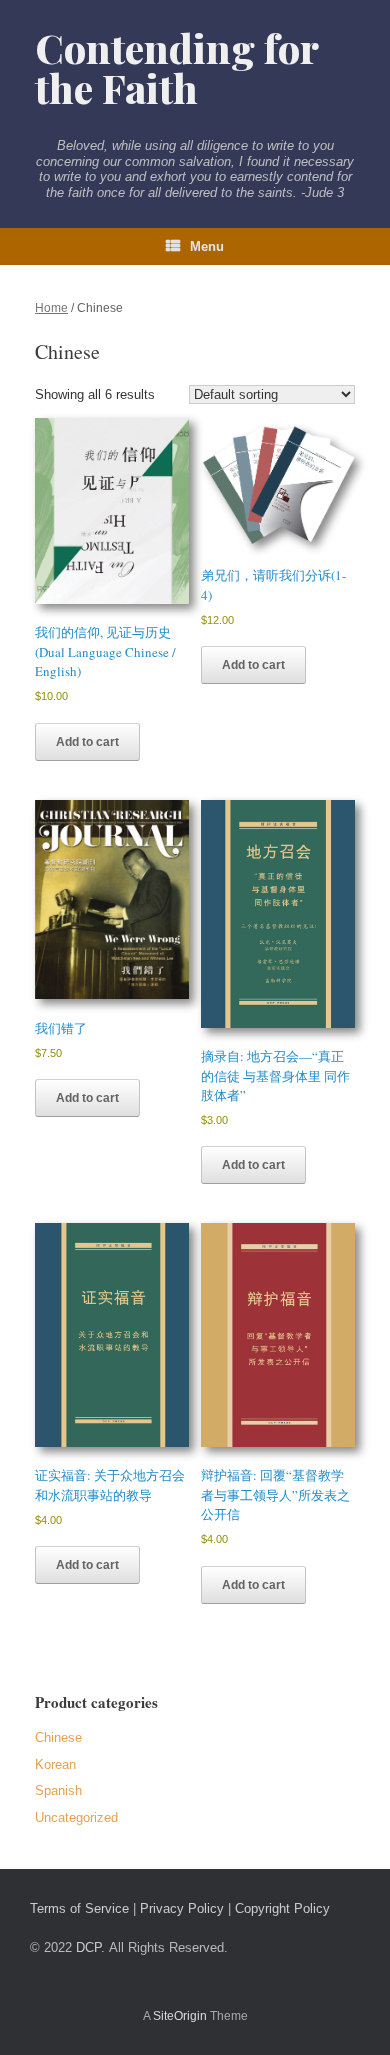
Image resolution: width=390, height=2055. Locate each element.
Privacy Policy (182, 1908)
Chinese (58, 1737)
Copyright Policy (282, 1908)
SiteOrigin (180, 2016)
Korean (55, 1764)
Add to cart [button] (87, 742)
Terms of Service (79, 1908)
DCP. (90, 1947)
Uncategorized (76, 1817)
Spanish (58, 1790)
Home (51, 308)
